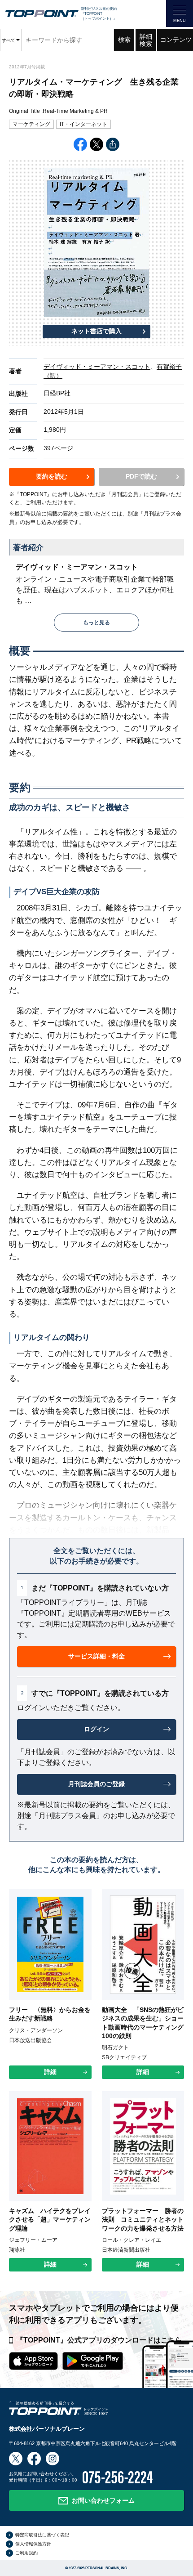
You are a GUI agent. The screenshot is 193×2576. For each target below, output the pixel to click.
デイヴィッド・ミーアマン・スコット (97, 367)
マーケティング (31, 124)
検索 (124, 40)
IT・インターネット (83, 124)
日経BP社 (57, 393)
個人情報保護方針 (33, 2544)
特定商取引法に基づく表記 (42, 2535)
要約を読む (52, 476)
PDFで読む (141, 476)
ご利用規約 (26, 2553)
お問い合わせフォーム (103, 2500)
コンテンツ (176, 40)
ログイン (96, 1729)
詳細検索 (146, 40)
